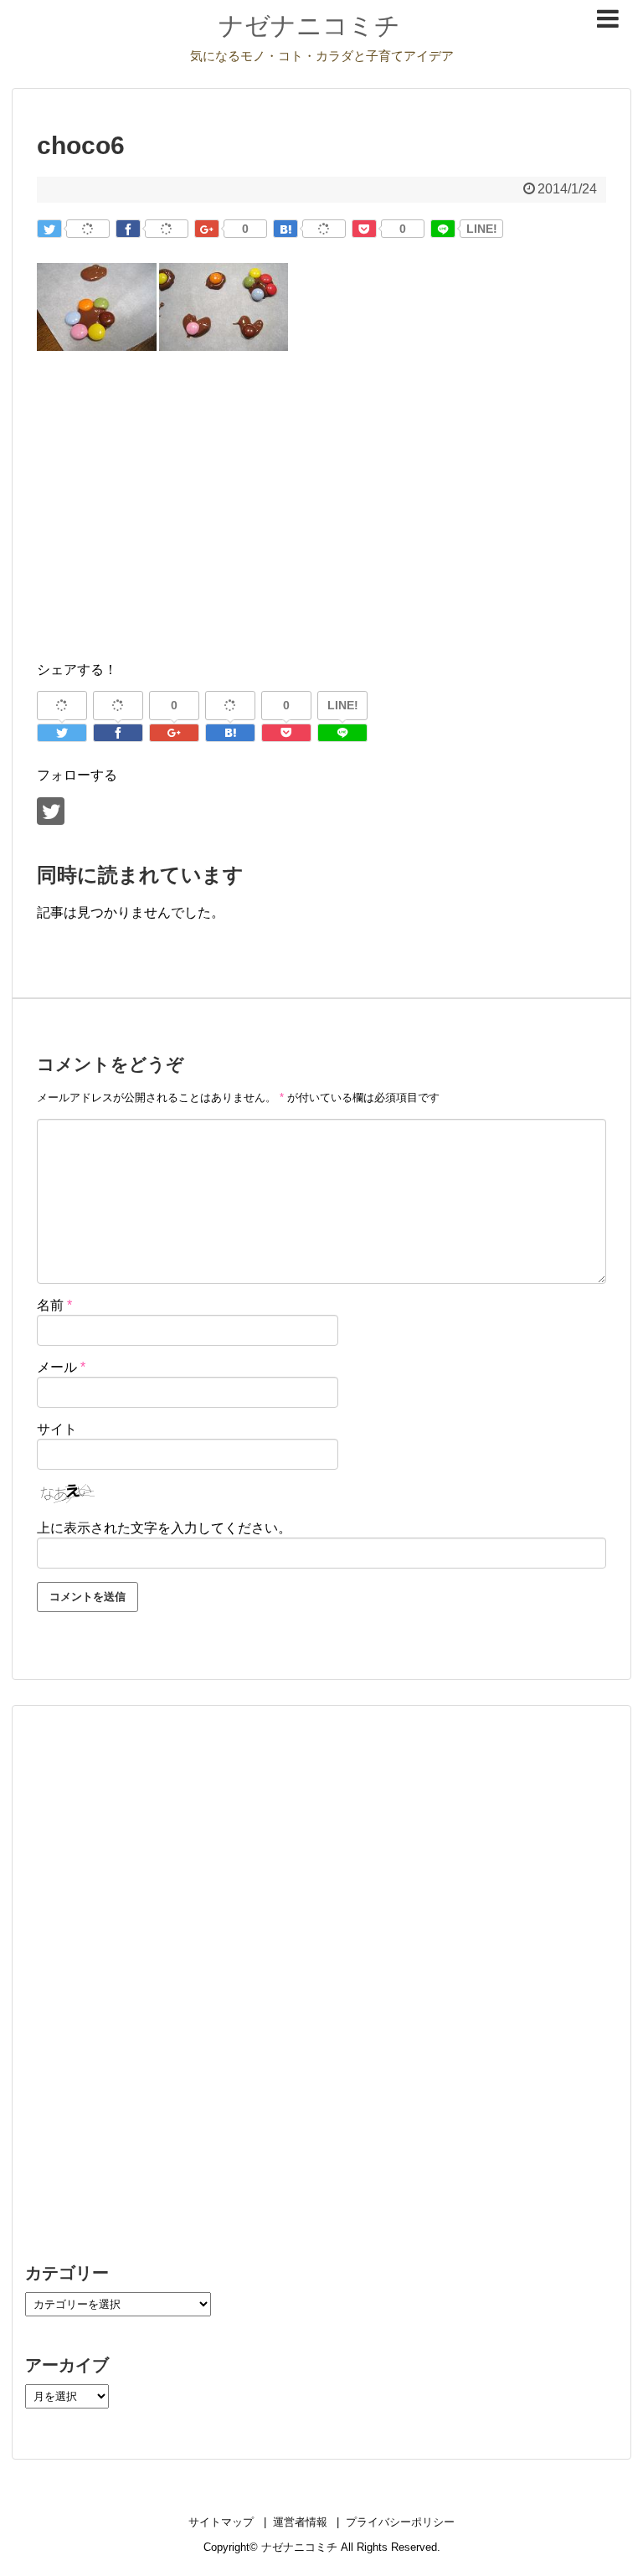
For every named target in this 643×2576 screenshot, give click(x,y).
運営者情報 (300, 2522)
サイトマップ (221, 2522)
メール (61, 1367)
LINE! (482, 229)
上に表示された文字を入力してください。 (164, 1528)
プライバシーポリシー (400, 2522)
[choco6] (285, 229)
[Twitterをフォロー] (51, 811)
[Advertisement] (321, 527)
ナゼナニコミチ (309, 26)
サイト (57, 1429)
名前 (54, 1305)
